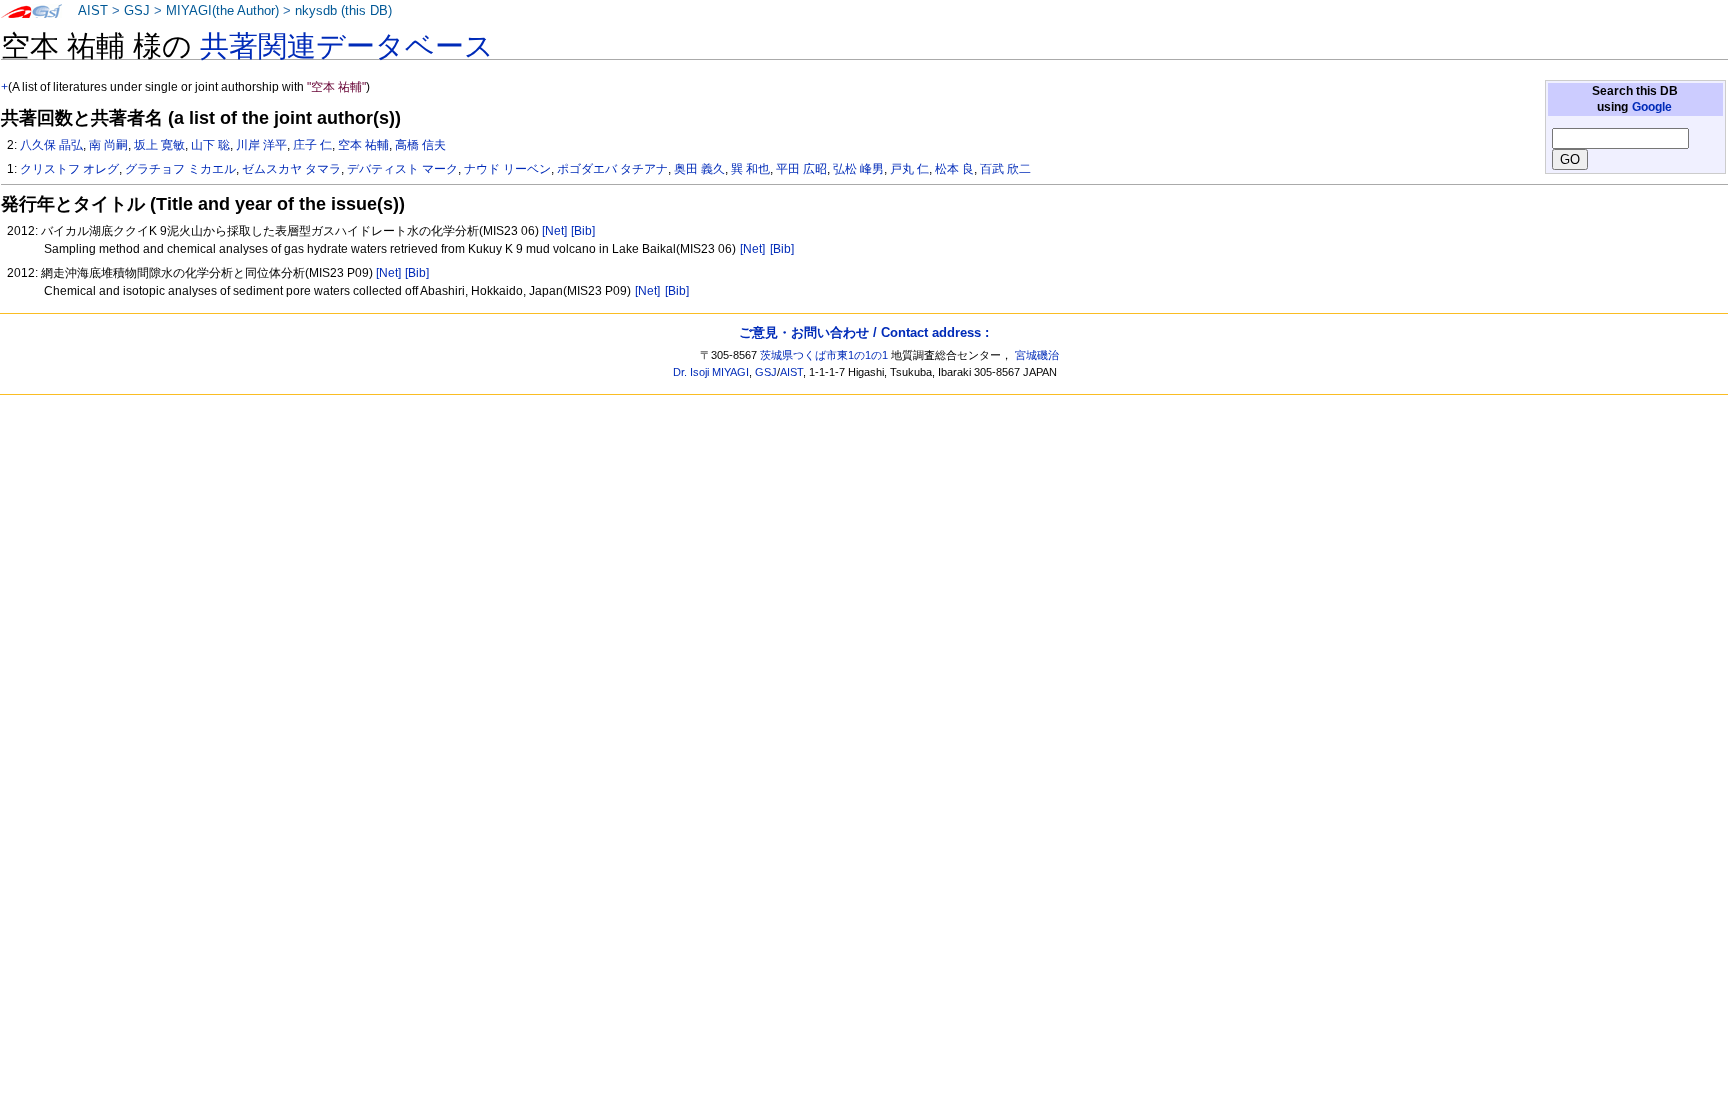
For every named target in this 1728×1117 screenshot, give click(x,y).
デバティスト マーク (402, 169)
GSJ (137, 11)
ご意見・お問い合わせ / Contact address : (864, 332)
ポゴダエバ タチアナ (612, 169)
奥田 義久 (699, 169)
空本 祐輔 (363, 145)
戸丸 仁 (909, 169)
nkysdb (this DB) (343, 11)
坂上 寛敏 (159, 145)
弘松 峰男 (858, 169)
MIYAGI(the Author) (222, 11)
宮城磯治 (1037, 355)
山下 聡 (210, 145)
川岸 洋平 (261, 145)
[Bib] (583, 231)
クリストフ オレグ (69, 169)
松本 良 (954, 169)
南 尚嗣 (108, 145)
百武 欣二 (1005, 169)
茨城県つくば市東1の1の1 (824, 355)
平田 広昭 (801, 169)
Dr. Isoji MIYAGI (711, 372)
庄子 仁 (312, 145)
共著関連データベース (347, 46)
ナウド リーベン (507, 169)
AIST (93, 11)
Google (1652, 107)
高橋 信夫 (420, 145)
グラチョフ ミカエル (180, 169)
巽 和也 (750, 169)
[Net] (554, 231)
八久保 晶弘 (51, 145)
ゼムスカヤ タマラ (291, 169)
